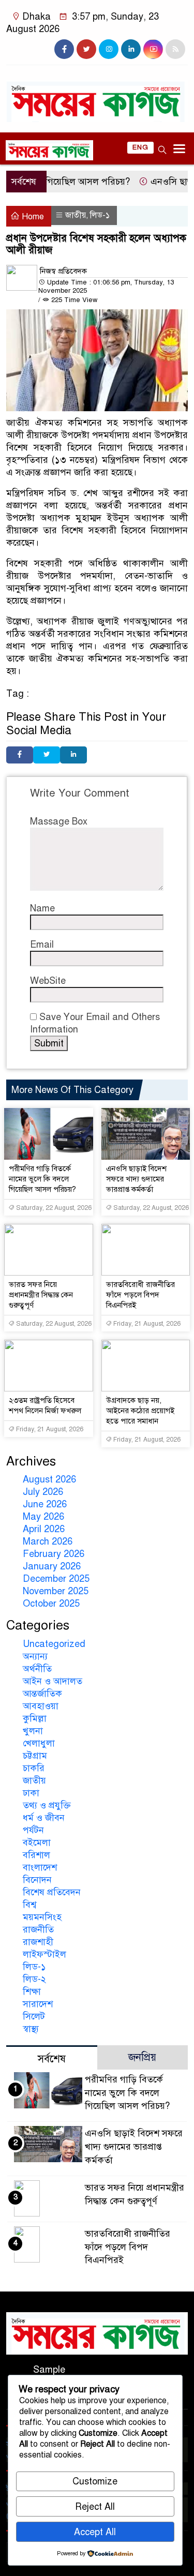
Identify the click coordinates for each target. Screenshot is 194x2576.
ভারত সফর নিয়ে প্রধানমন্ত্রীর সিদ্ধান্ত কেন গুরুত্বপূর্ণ (41, 1295)
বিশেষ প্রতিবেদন (52, 1892)
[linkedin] (131, 49)
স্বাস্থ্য (31, 2029)
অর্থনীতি (37, 1669)
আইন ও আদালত (53, 1681)
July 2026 (43, 1492)
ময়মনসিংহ (42, 1917)
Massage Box (59, 821)
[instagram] (109, 49)
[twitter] (86, 49)
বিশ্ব (29, 1905)
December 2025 (56, 1579)
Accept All (95, 2532)
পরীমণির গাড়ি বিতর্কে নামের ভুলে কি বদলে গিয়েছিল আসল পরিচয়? (42, 1179)
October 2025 (51, 1604)
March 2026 (48, 1541)
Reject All (95, 2507)
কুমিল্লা (35, 1718)
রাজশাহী (38, 1942)
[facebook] (64, 49)
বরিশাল (36, 1855)
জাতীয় (76, 215)
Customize (95, 2481)
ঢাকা (31, 1793)
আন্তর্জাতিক (42, 1694)
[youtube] (153, 49)
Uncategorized (54, 1644)
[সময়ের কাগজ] (97, 96)
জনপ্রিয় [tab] (142, 2057)
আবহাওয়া (41, 1706)
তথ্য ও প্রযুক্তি (47, 1805)
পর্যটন (33, 1830)
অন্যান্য (35, 1656)
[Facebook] (20, 755)
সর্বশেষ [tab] (52, 2059)
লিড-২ (34, 1979)
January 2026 (52, 1566)
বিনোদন (37, 1880)
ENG (140, 147)
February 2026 (54, 1554)
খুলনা (33, 1731)
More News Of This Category (72, 1090)
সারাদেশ (38, 2004)
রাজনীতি (38, 1929)
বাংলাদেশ (40, 1867)
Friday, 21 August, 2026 (146, 1324)
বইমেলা (37, 1843)
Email (42, 945)
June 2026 (45, 1504)
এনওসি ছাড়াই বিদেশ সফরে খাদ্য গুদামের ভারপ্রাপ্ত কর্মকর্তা (136, 1179)
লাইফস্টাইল (44, 1954)
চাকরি (34, 1768)
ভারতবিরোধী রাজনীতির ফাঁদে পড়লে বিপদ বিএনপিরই (140, 1295)
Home (32, 217)
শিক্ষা (32, 1991)
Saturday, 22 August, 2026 (53, 1208)
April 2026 (44, 1529)
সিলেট (34, 2016)
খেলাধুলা (39, 1743)
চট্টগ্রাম (35, 1756)
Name (42, 908)
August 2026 (49, 1479)
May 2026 (43, 1517)
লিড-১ (100, 215)
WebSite (48, 981)
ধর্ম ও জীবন (44, 1818)
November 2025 (56, 1591)
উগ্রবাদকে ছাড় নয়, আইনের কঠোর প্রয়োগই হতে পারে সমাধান (140, 1411)
